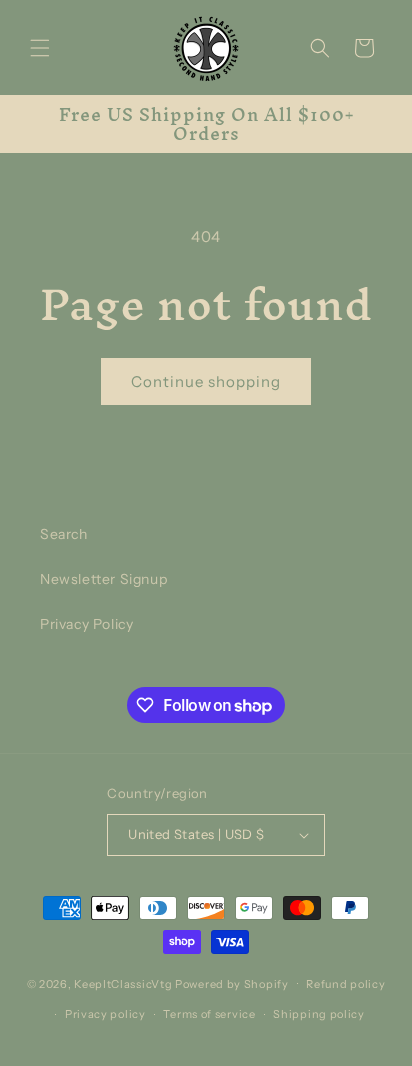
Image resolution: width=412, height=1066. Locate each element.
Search (64, 534)
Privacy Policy (86, 624)
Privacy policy (105, 1014)
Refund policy (345, 984)
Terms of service (209, 1014)
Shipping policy (319, 1014)
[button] (40, 48)
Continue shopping (206, 381)
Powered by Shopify (232, 983)
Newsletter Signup (103, 579)
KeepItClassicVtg (123, 983)
